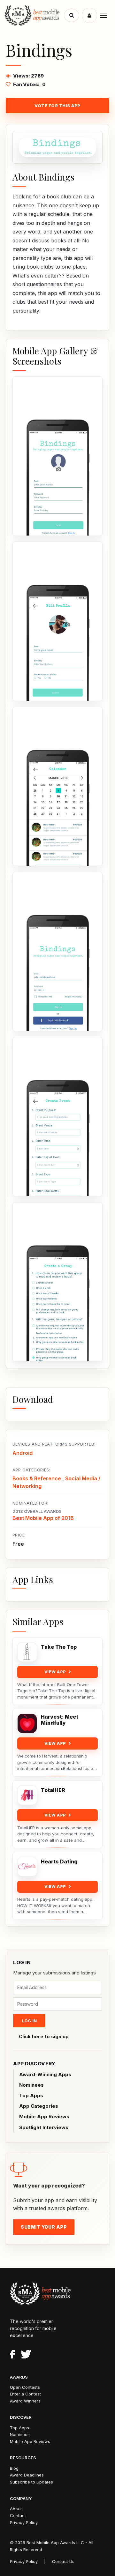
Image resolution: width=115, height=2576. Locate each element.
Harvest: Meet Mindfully (60, 1720)
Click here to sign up (44, 2036)
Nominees (31, 2085)
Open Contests (25, 2387)
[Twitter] (26, 2355)
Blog (14, 2468)
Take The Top (59, 1647)
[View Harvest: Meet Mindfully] (27, 1723)
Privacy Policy (24, 2522)
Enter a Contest (25, 2394)
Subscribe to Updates (31, 2482)
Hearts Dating (59, 1862)
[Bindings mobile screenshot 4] (57, 951)
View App (55, 1672)
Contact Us (63, 2561)
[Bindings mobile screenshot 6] (57, 1282)
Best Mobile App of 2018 (43, 1518)
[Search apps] (72, 15)
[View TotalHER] (27, 1795)
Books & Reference (37, 1478)
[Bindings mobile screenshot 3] (57, 787)
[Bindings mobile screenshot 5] (57, 1117)
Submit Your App (44, 2227)
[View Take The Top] (27, 1652)
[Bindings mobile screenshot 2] (57, 621)
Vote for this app (57, 106)
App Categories (39, 2106)
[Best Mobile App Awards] (35, 15)
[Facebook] (12, 2355)
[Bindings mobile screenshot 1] (57, 456)
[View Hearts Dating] (27, 1867)
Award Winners (25, 2401)
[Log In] (89, 15)
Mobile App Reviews (44, 2117)
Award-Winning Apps (45, 2074)
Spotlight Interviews (44, 2127)
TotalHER (53, 1790)
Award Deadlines (27, 2475)
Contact (18, 2515)
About (16, 2509)
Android (23, 1453)
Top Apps (31, 2095)
